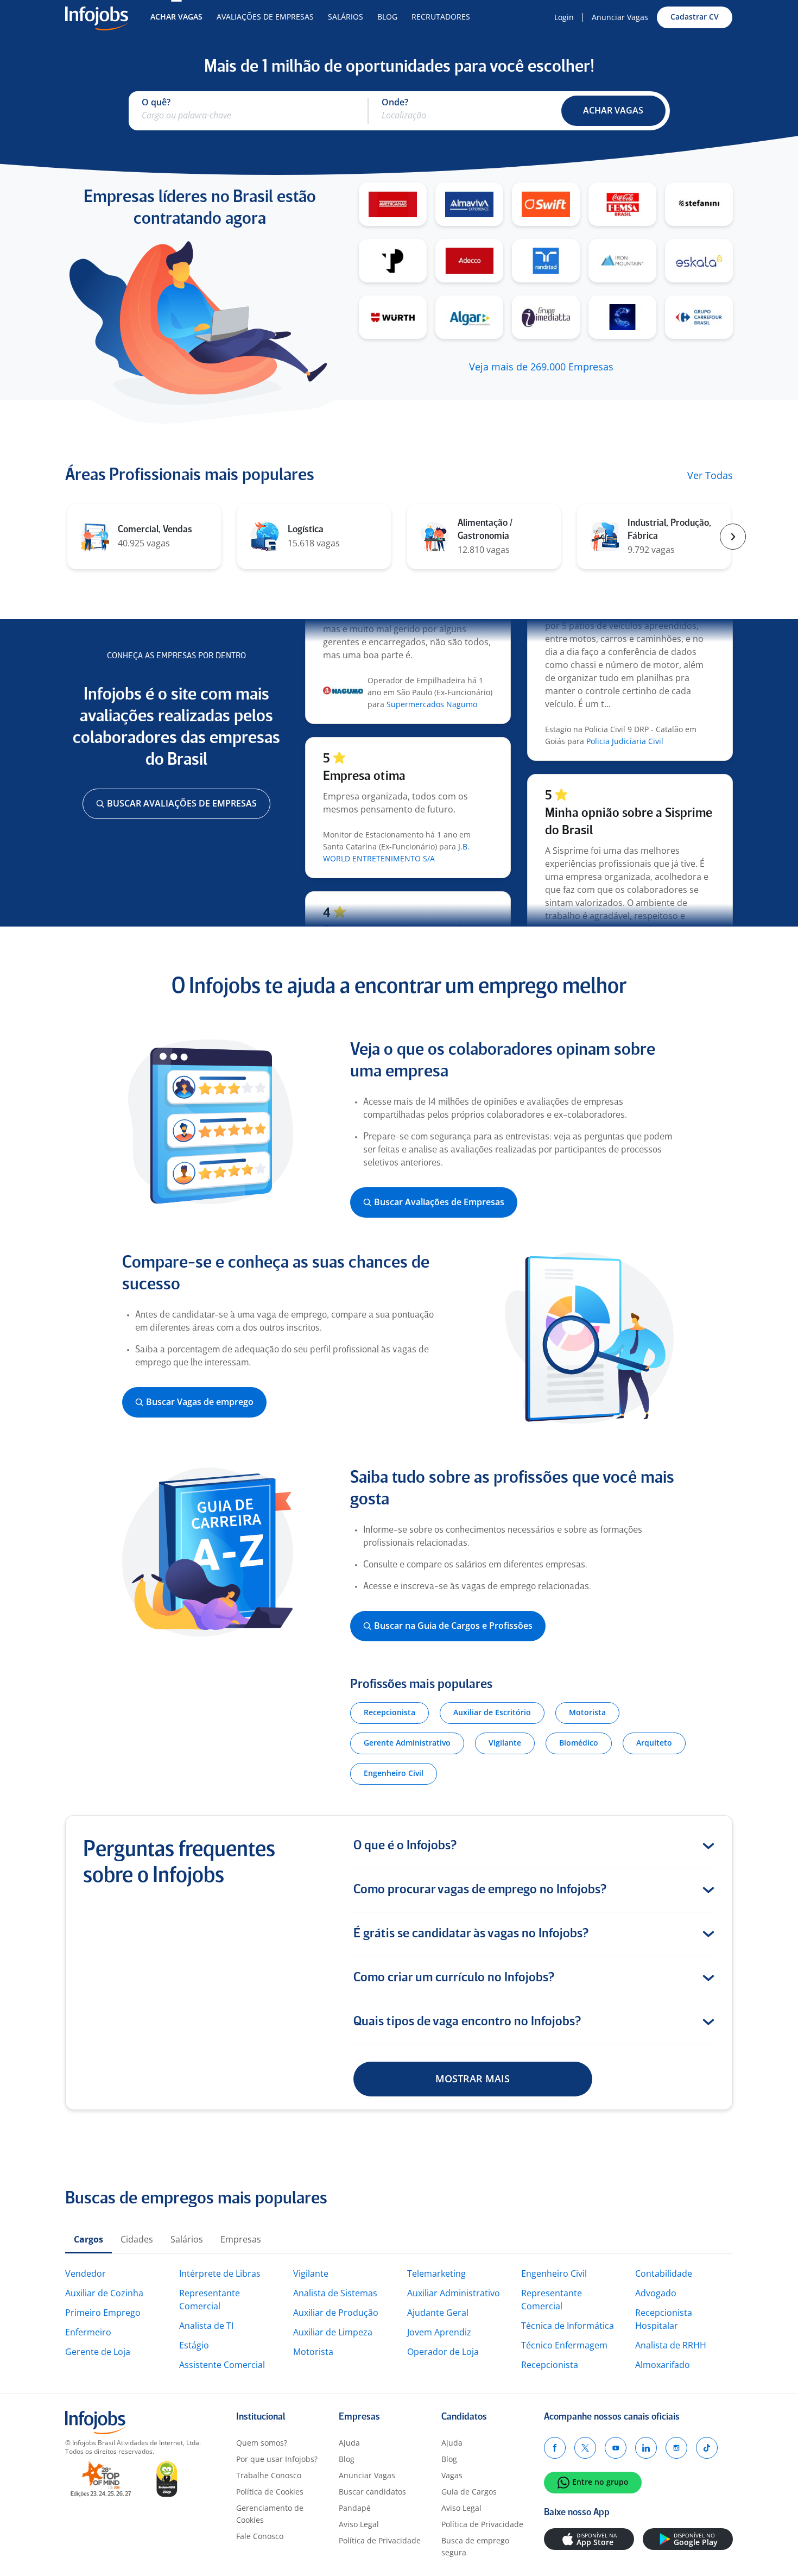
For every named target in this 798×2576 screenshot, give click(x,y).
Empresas (241, 2239)
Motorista (313, 2352)
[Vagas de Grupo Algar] (469, 317)
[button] (613, 111)
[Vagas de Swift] (546, 204)
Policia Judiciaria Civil (625, 716)
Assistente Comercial (222, 2365)
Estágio (194, 2345)
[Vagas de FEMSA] (622, 204)
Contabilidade (664, 2273)
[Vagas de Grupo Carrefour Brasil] (699, 317)
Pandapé (355, 2508)
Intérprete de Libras (220, 2273)
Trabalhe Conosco (269, 2475)
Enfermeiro (88, 2332)
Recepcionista (550, 2365)
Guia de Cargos (469, 2492)
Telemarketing (436, 2273)
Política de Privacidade (380, 2540)
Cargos (88, 2239)
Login (564, 17)
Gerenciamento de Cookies (270, 2514)
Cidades (137, 2239)
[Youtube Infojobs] (616, 2448)
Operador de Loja (443, 2352)
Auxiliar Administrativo (454, 2293)
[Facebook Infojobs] (555, 2448)
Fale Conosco (260, 2536)
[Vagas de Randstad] (546, 261)
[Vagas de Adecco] (469, 261)
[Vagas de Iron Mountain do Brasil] (622, 261)
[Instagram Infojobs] (676, 2448)
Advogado (656, 2293)
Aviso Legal (359, 2524)
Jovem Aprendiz (439, 2332)
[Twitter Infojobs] (585, 2448)
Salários (346, 17)
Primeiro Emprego (103, 2313)
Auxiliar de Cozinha (104, 2293)
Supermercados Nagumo (432, 679)
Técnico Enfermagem (564, 2345)
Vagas (452, 2475)
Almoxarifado (663, 2365)
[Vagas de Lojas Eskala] (699, 261)
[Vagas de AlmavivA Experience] (469, 204)
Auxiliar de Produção (336, 2313)
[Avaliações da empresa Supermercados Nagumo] (343, 667)
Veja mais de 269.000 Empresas (541, 367)
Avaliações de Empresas (265, 17)
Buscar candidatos (372, 2492)
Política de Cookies (270, 2492)
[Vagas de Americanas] (393, 204)
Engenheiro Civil (554, 2273)
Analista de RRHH (671, 2345)
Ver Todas (710, 476)
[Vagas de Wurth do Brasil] (393, 317)
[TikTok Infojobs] (707, 2448)
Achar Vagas (176, 17)
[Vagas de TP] (393, 261)
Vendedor (85, 2273)
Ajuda (349, 2443)
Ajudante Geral (438, 2313)
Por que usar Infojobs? (277, 2459)
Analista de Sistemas (335, 2293)
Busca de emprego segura (475, 2546)
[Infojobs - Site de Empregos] (97, 17)
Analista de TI (206, 2326)
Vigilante (311, 2273)
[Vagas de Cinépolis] (622, 317)
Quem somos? (262, 2443)
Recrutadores (441, 17)
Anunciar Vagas (620, 17)
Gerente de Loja (98, 2352)
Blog (387, 17)
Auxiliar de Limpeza (333, 2332)
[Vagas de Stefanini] (699, 204)
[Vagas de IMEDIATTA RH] (546, 317)
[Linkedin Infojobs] (646, 2448)
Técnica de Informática (568, 2326)
